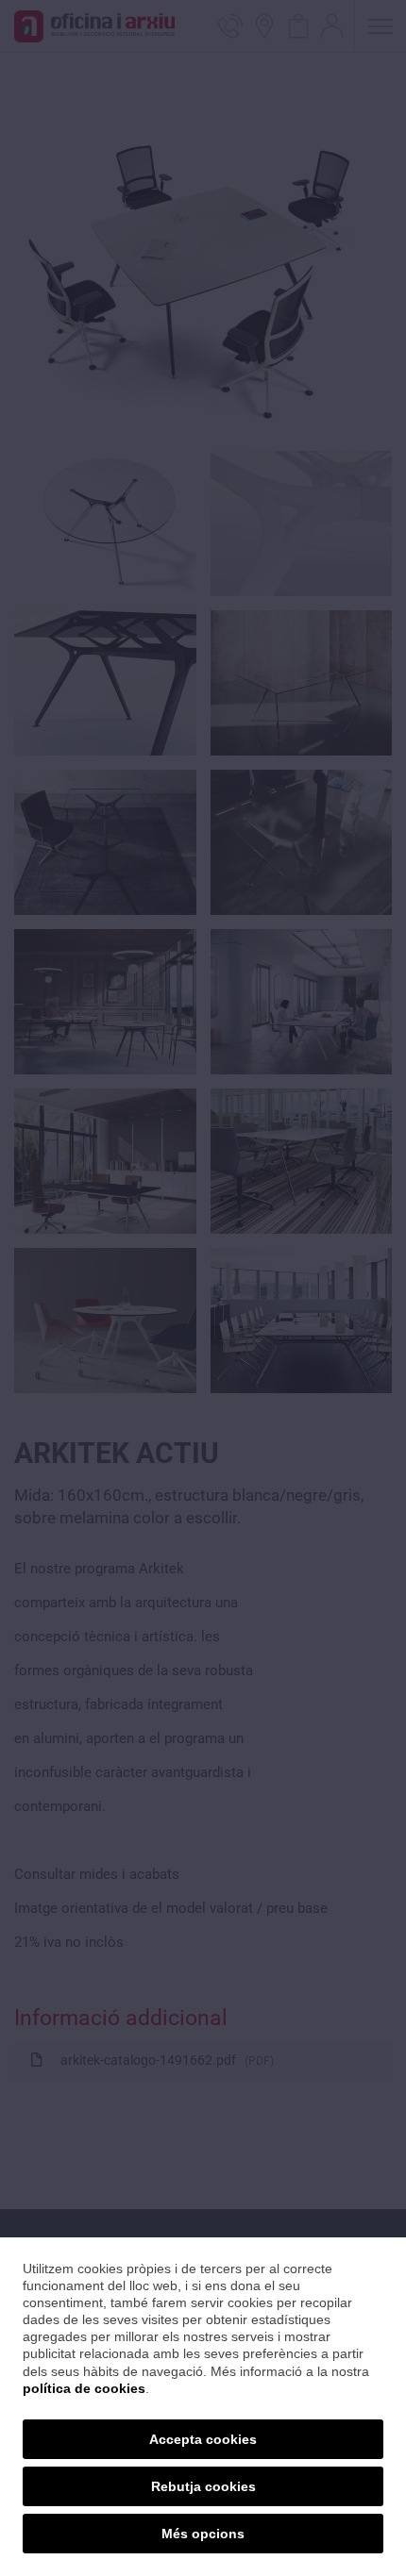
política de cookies (84, 2388)
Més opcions (203, 2534)
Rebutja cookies (203, 2486)
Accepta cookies (203, 2439)
